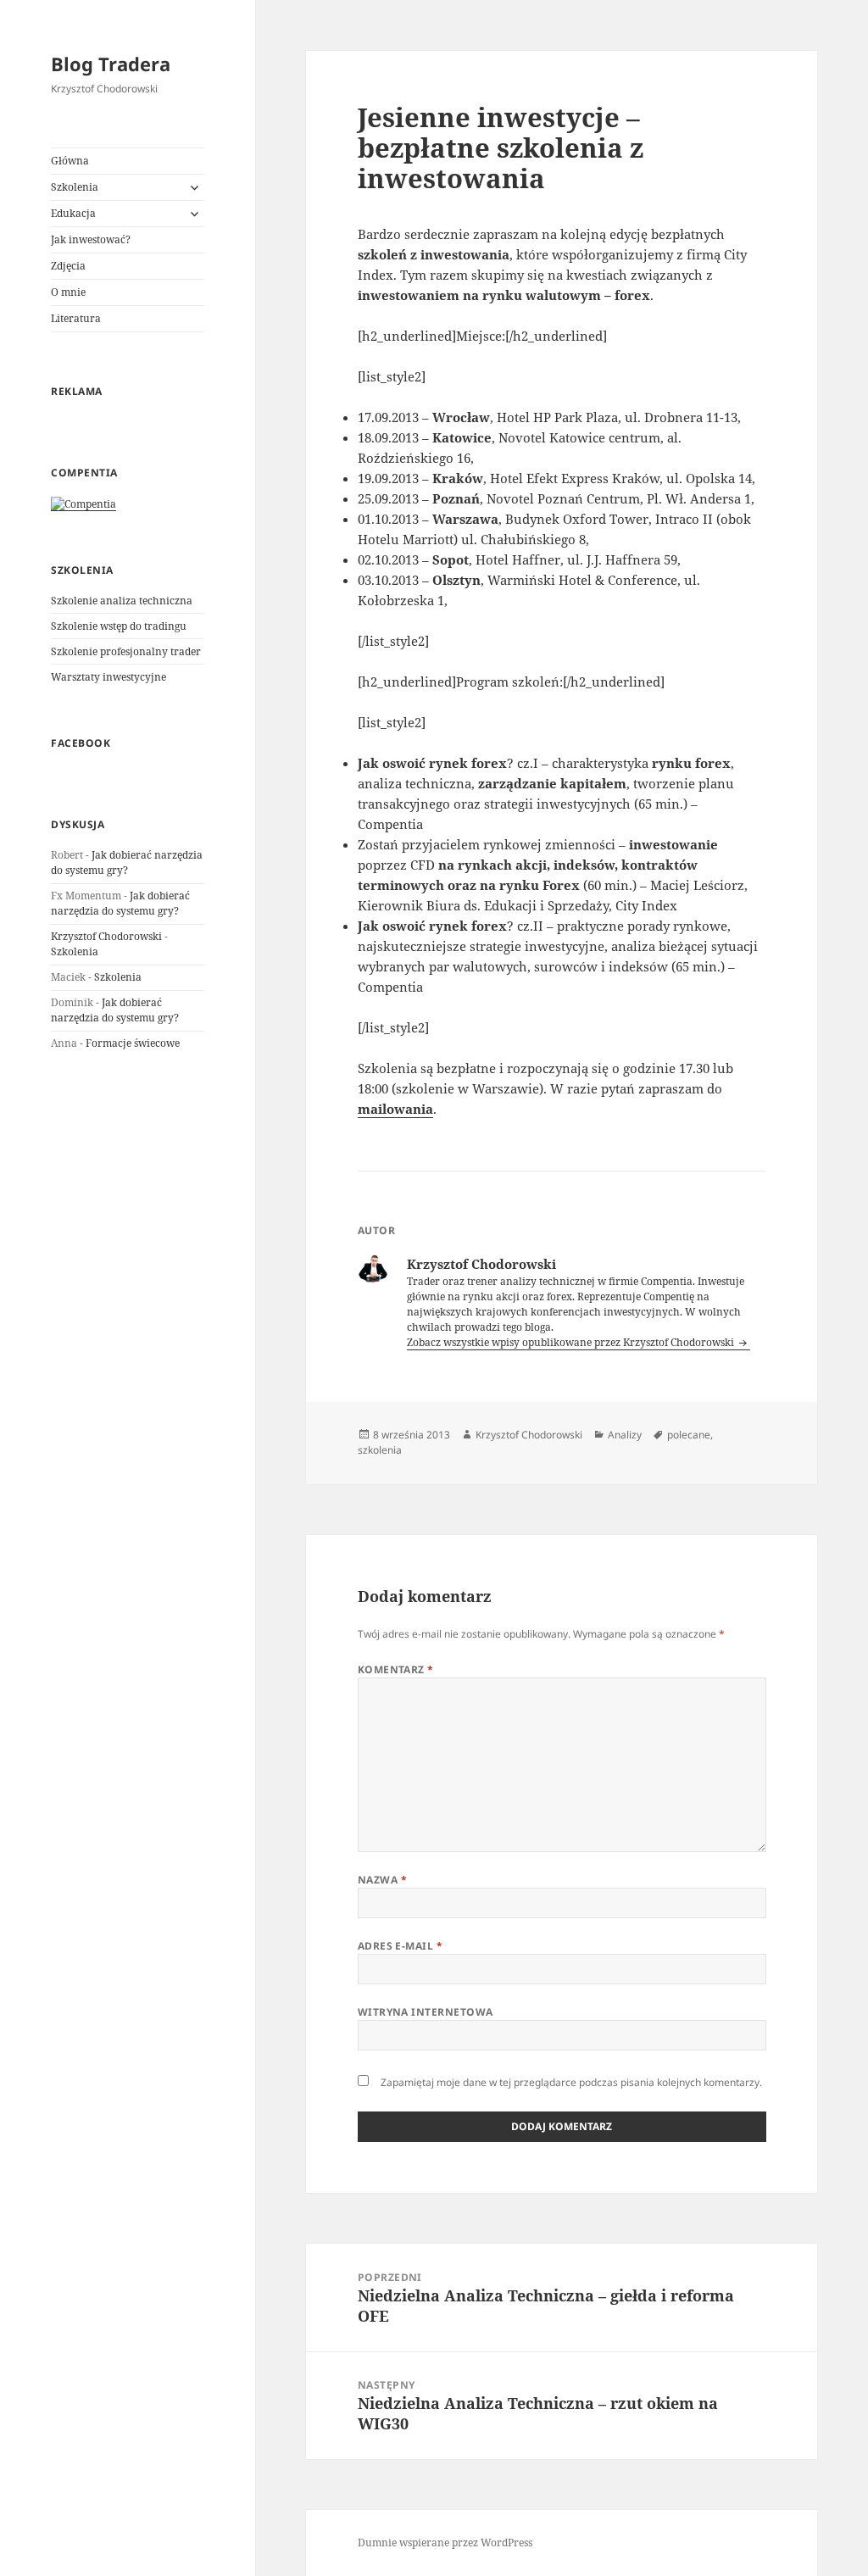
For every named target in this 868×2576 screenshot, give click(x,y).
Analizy (625, 1435)
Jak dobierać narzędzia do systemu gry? (127, 862)
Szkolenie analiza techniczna (122, 601)
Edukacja (73, 213)
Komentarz (396, 1669)
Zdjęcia (68, 266)
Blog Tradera (111, 64)
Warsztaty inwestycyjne (108, 677)
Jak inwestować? (91, 239)
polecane (689, 1435)
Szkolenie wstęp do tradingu (119, 626)
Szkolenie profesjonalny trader (126, 651)
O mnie (68, 292)
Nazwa (382, 1880)
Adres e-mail (401, 1946)
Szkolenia (75, 187)
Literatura (76, 318)
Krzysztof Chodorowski (106, 936)
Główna (70, 161)
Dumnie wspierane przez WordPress (445, 2543)
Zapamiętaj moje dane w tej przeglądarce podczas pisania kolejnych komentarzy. (571, 2082)
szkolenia (380, 1450)
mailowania (395, 1109)
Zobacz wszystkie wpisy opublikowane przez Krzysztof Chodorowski (572, 1342)
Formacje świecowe (133, 1043)
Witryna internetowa (426, 2012)
